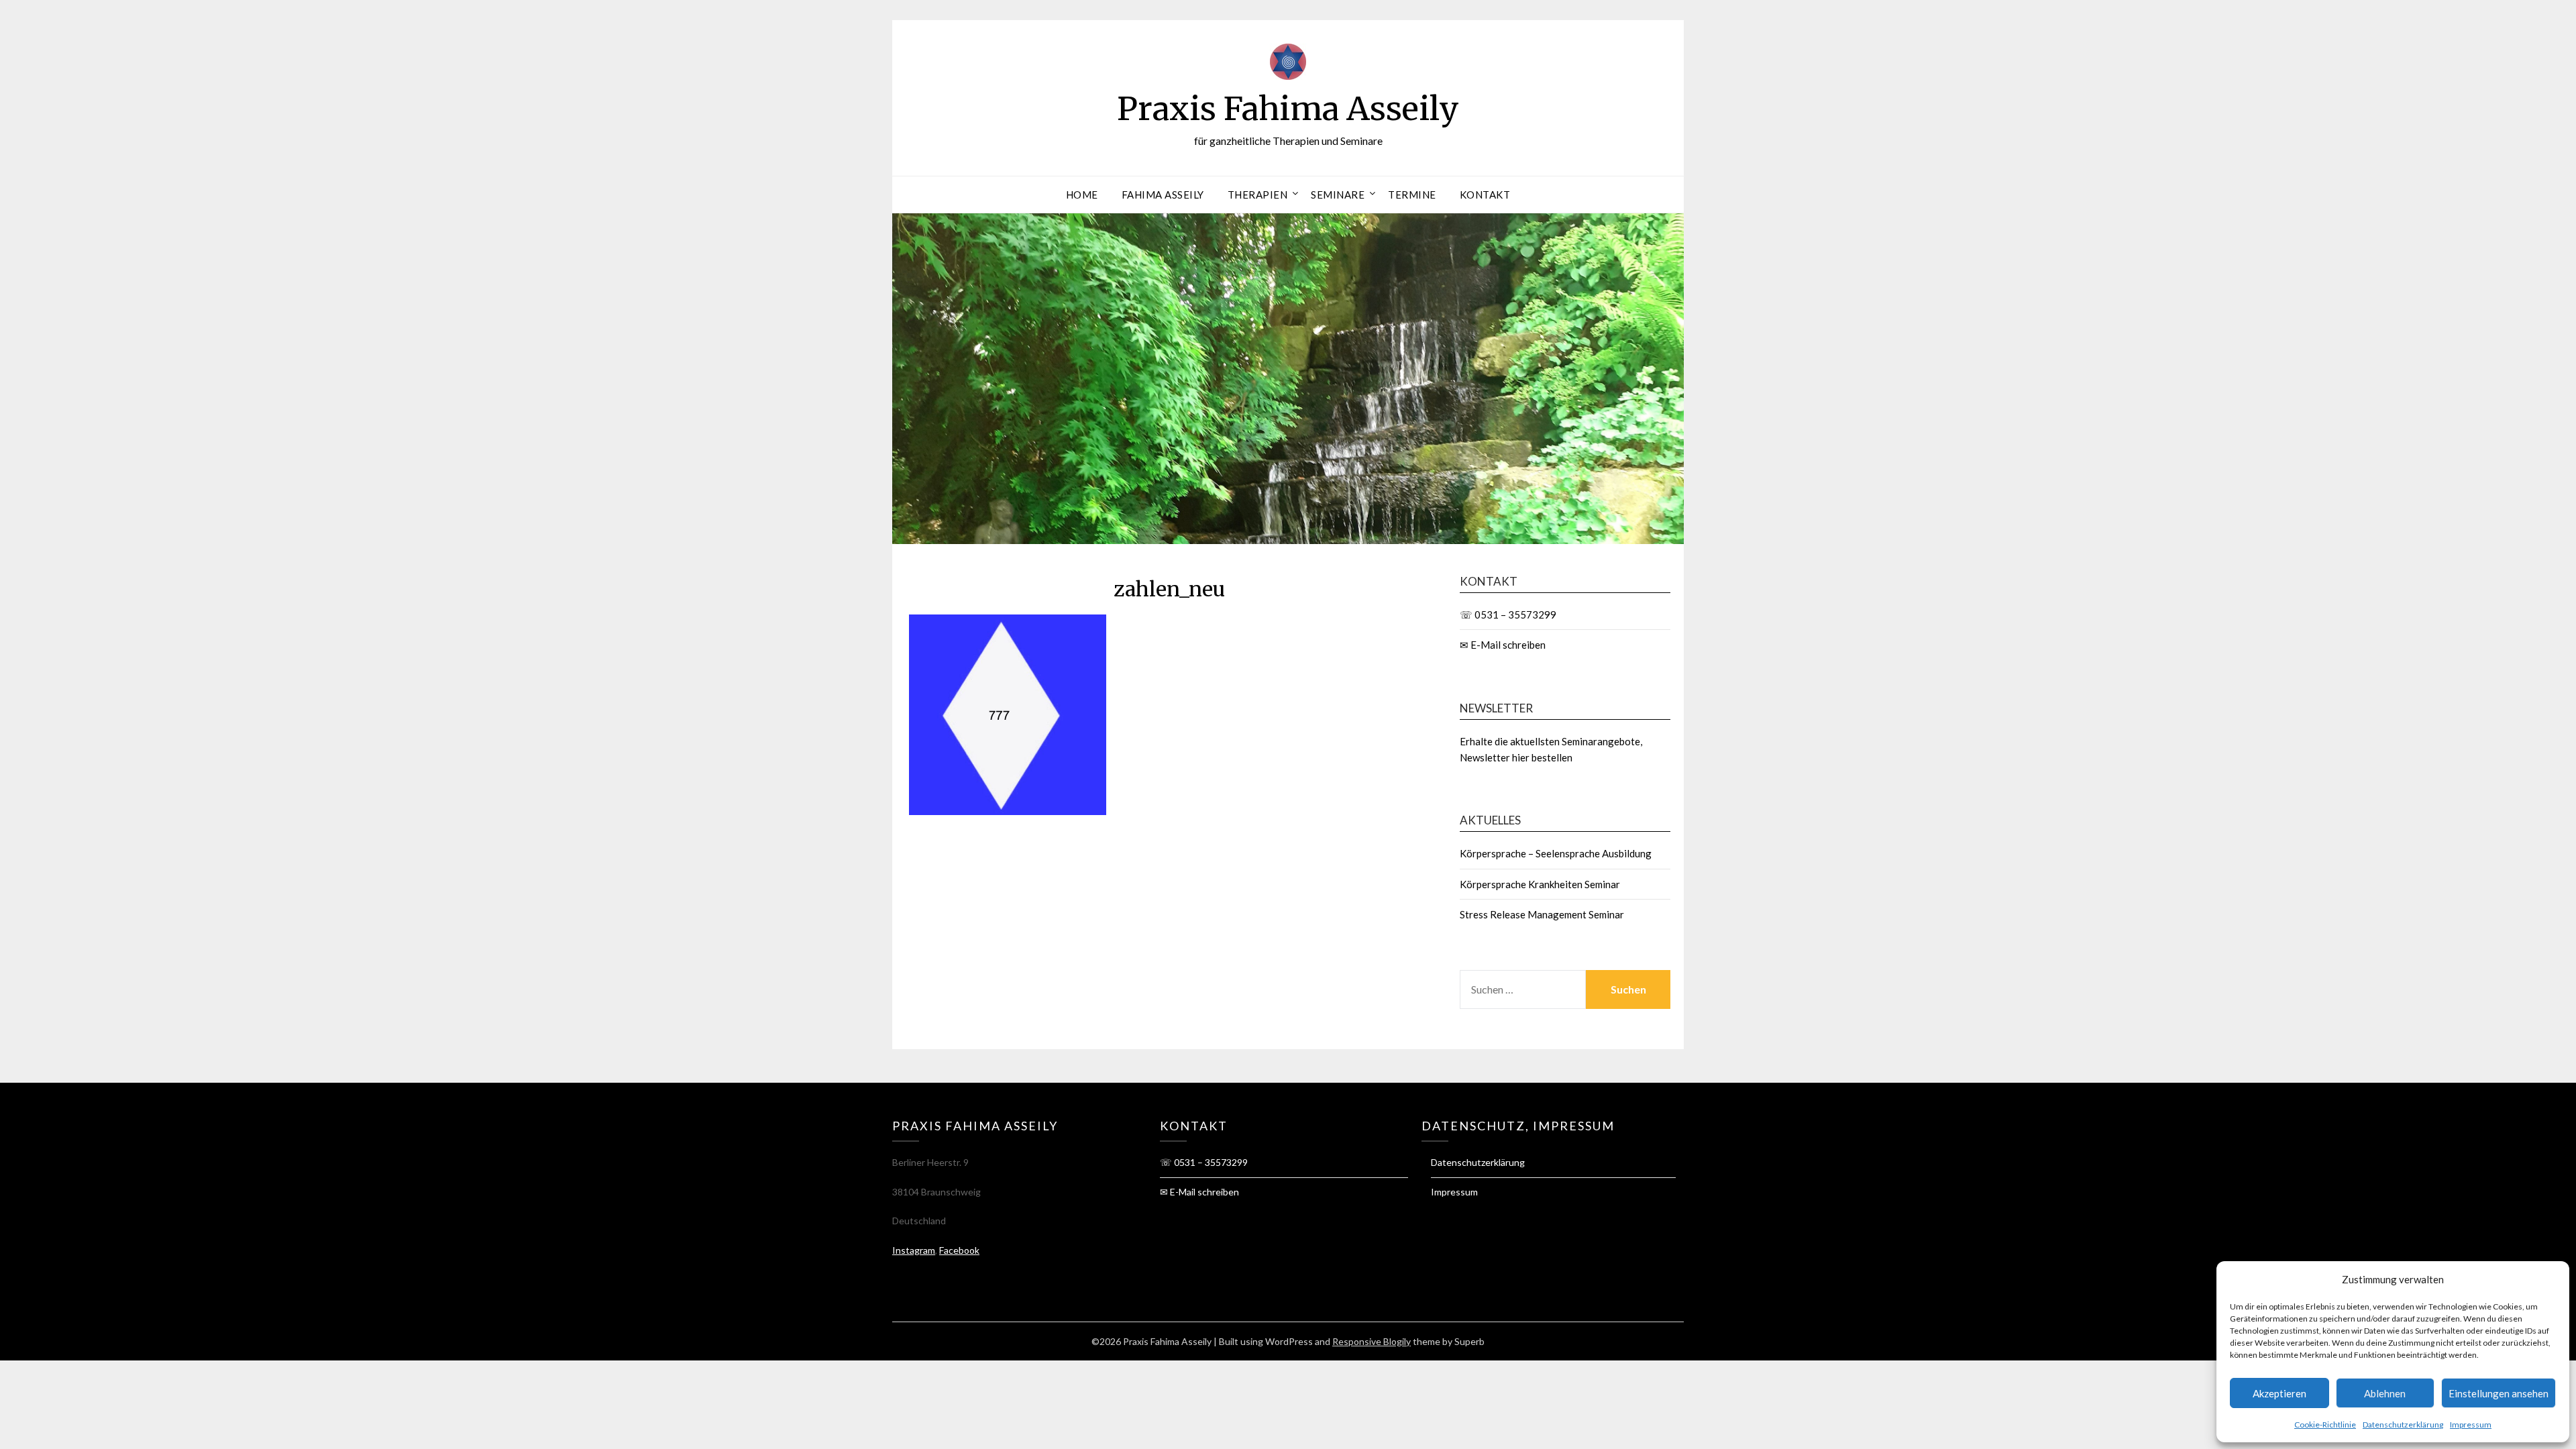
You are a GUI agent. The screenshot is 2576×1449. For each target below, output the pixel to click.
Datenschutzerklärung (2403, 1425)
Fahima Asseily (1163, 195)
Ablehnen (2385, 1393)
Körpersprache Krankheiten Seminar (1540, 884)
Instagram (914, 1250)
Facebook (959, 1250)
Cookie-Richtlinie (2325, 1425)
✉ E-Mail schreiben (1503, 645)
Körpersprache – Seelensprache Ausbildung (1556, 853)
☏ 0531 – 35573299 (1508, 614)
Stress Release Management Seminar (1542, 914)
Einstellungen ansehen (2499, 1393)
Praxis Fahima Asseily (1288, 109)
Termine (1412, 195)
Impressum (2471, 1425)
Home (1082, 195)
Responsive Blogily (1372, 1341)
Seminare (1338, 195)
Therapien (1258, 195)
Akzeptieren (2279, 1393)
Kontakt (1485, 195)
